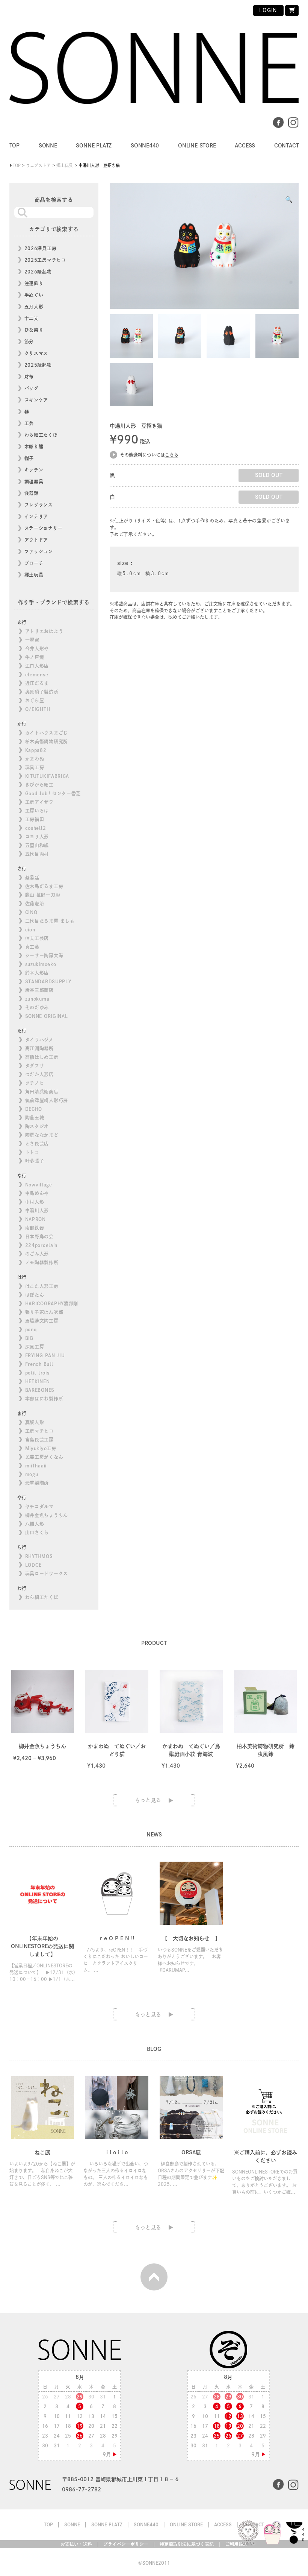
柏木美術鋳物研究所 (47, 741)
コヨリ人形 (37, 837)
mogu (32, 1474)
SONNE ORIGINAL (47, 1016)
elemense (37, 674)
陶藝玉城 (35, 1118)
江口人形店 (37, 666)
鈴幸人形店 (37, 973)
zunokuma (37, 999)
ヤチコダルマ (39, 1507)
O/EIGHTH (38, 709)
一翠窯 (32, 640)
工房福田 (35, 819)
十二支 (32, 318)
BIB (29, 1338)
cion (30, 930)
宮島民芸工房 (39, 1440)
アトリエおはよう (44, 631)
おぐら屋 (35, 700)
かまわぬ (35, 759)
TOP (14, 146)
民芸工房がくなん (44, 1457)
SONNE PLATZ (94, 146)
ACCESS (245, 146)
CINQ (31, 912)
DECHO (34, 1109)
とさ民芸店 (37, 1144)
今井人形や (37, 649)
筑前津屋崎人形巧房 (47, 1100)
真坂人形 (35, 1422)
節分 (29, 342)
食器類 (32, 493)
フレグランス (39, 505)
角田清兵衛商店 (42, 1092)
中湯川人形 (37, 1211)
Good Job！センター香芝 (53, 793)
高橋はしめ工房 (42, 1057)
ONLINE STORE (197, 146)
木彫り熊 (34, 447)
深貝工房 (35, 1347)
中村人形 (35, 1202)
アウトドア (36, 540)
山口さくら (37, 1533)
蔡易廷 (32, 878)
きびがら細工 (39, 785)
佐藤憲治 (35, 904)
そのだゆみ (37, 1007)
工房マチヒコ (39, 1431)
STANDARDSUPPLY (48, 981)
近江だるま (37, 683)
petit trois (37, 1373)
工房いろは (37, 811)
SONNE (48, 146)
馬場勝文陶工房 (42, 1321)
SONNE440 (145, 146)
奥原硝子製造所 (42, 692)
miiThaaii (36, 1466)
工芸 (29, 423)
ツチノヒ (35, 1083)
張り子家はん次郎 (44, 1312)
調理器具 (34, 481)
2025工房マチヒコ (45, 260)
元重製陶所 (37, 1483)
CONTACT (287, 146)
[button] (289, 199)
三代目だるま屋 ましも (50, 921)
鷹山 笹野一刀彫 (43, 895)
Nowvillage (39, 1185)
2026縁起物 (38, 272)
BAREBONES (40, 1390)
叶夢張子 (35, 1161)
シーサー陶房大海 (44, 955)
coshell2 (36, 828)
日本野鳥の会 (39, 1236)
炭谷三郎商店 (39, 990)
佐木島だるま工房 (44, 886)
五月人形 (34, 307)
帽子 (29, 458)
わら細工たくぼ (41, 435)
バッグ (32, 388)
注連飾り (34, 283)
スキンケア (36, 400)
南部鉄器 (35, 1228)
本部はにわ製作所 (44, 1399)
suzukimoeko (41, 964)
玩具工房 (35, 767)
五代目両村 (37, 854)
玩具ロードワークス (47, 1574)
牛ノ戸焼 (35, 657)
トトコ (32, 1152)
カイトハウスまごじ (47, 733)
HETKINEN (38, 1381)
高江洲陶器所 (39, 1048)
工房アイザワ (39, 802)
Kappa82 (36, 750)
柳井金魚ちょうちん (47, 1515)
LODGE (34, 1565)
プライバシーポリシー (126, 2544)
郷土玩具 (34, 575)
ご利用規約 (236, 2544)
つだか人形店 (39, 1074)
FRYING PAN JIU (45, 1355)
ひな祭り (34, 330)
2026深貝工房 (41, 248)
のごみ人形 (37, 1254)
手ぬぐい (34, 295)
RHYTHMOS (39, 1556)
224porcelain (41, 1245)
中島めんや (37, 1193)
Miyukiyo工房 (41, 1448)
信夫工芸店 (37, 938)
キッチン (34, 470)
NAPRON (35, 1219)
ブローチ (34, 563)
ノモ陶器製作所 (42, 1262)
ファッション (39, 551)
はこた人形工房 (42, 1286)
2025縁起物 (38, 365)
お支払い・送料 (76, 2544)
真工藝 (32, 947)
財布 (29, 377)
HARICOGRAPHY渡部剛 (52, 1303)
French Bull (39, 1364)
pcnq (31, 1329)
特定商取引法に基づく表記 (187, 2544)
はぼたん (35, 1295)
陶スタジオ (37, 1126)
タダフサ (35, 1066)
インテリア (36, 516)
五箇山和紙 (37, 845)
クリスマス (36, 353)
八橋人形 (35, 1524)
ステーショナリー (44, 528)
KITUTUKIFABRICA (47, 776)
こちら (172, 455)
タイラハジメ (39, 1040)
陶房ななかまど (42, 1135)
